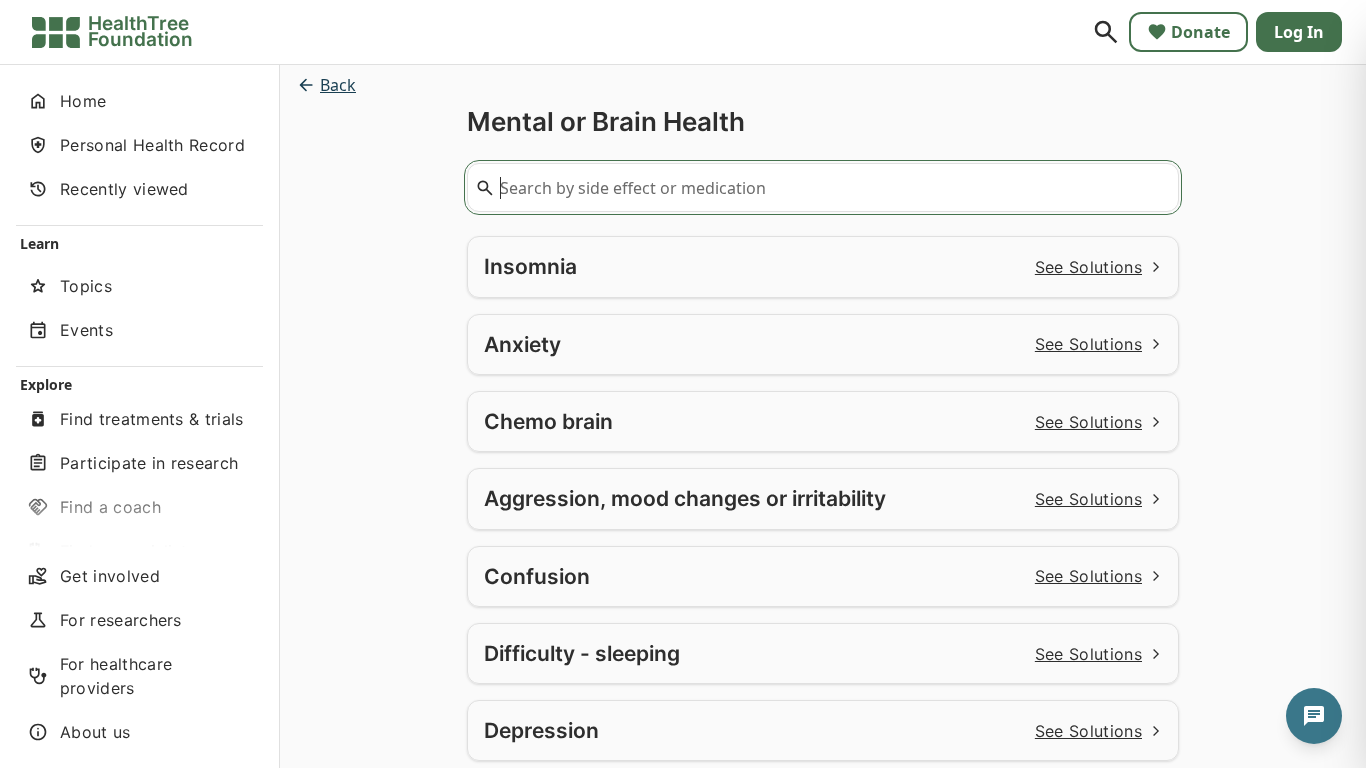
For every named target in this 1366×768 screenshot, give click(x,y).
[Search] (1106, 32)
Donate (1200, 32)
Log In (1299, 32)
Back (338, 85)
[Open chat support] (1314, 716)
